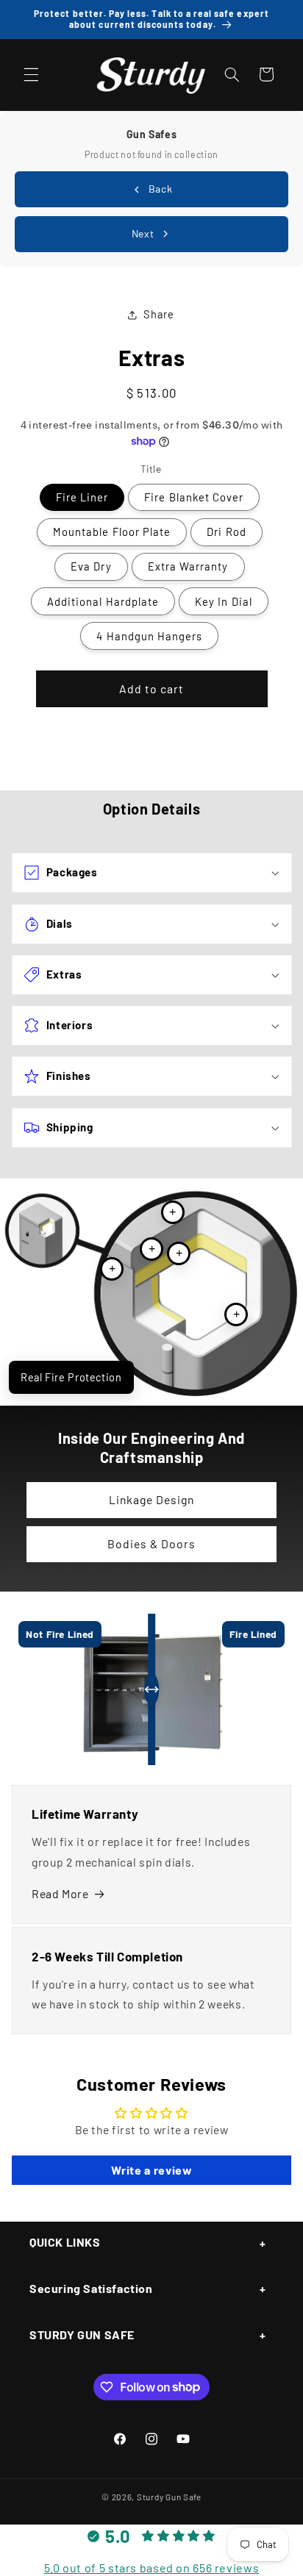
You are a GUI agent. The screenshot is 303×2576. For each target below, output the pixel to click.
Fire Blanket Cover (194, 497)
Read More (60, 1893)
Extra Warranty (188, 566)
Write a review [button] (152, 2170)
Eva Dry (91, 566)
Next (143, 233)
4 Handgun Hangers (149, 636)
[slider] (151, 1689)
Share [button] (158, 314)
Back (161, 189)
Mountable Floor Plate (112, 532)
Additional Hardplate (103, 601)
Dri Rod (226, 532)
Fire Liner (82, 497)
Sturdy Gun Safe (169, 2497)
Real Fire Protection (71, 1377)
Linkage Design (152, 1499)
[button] (31, 74)
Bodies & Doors (152, 1543)
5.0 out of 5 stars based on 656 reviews (152, 2568)
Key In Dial (224, 601)
